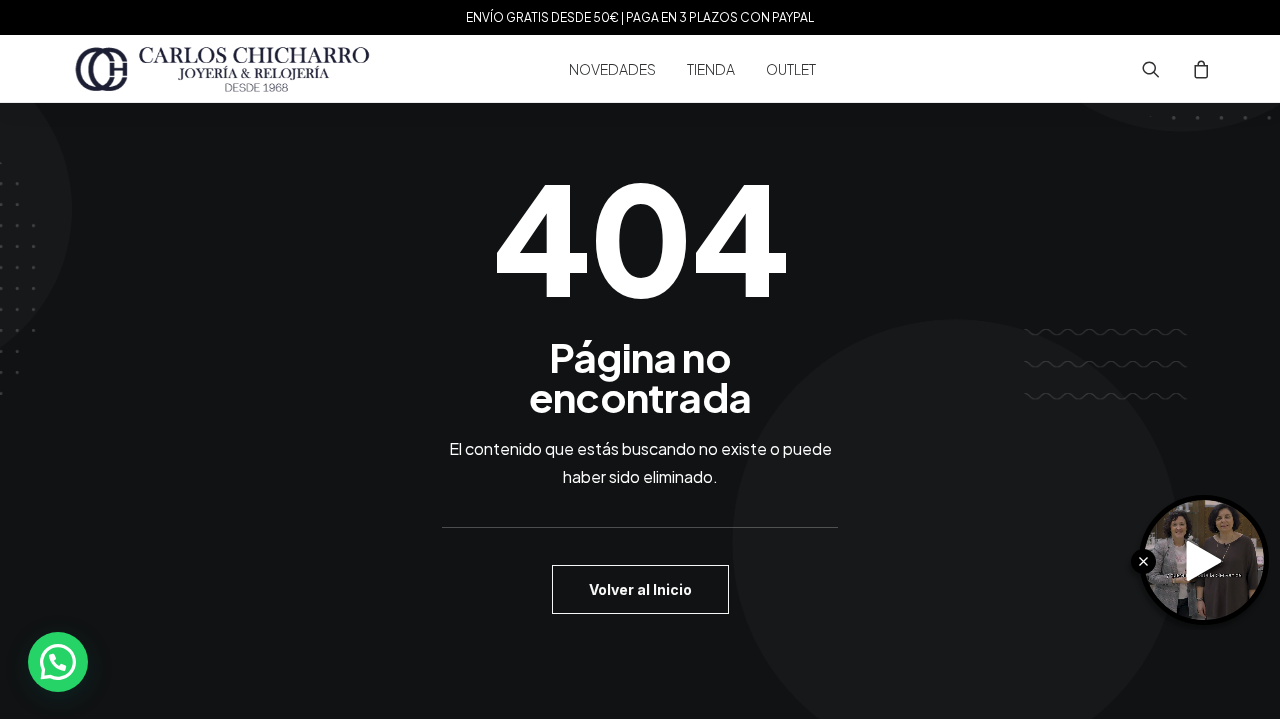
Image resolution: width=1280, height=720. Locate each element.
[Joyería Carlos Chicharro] (223, 69)
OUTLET (791, 69)
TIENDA (711, 69)
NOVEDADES (612, 69)
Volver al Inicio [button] (640, 589)
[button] (1163, 69)
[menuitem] (612, 69)
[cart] (1198, 69)
